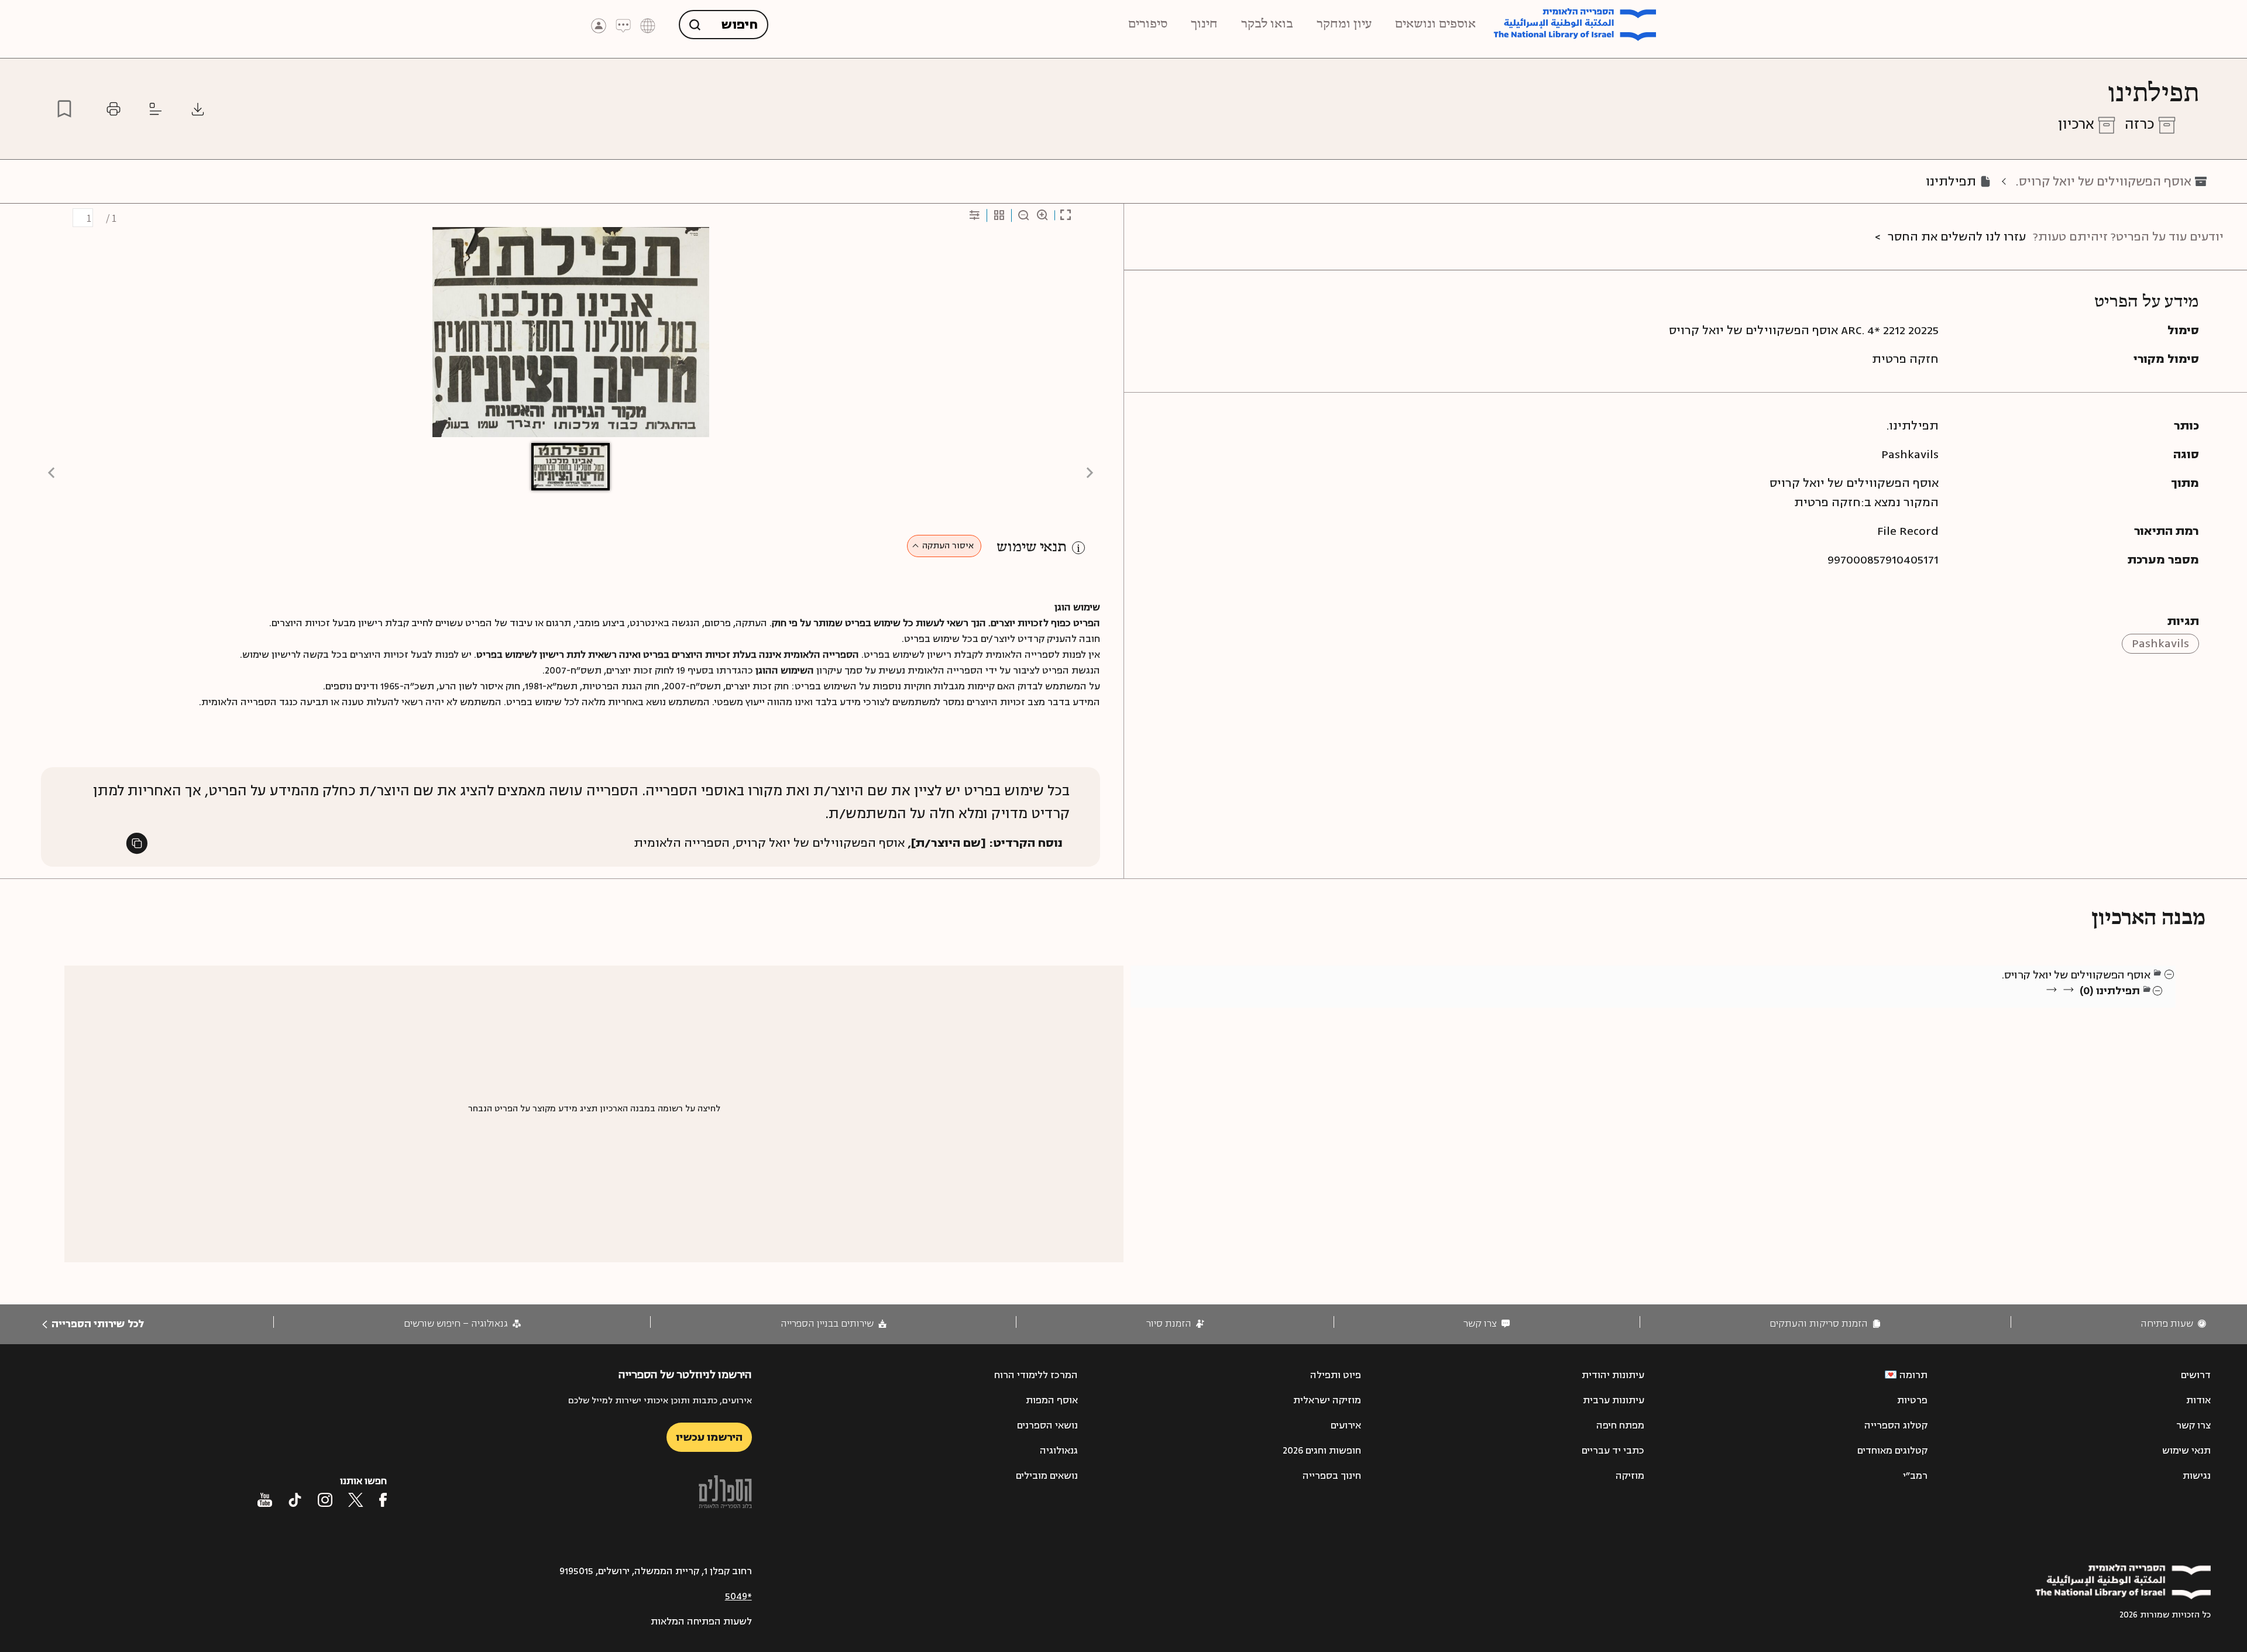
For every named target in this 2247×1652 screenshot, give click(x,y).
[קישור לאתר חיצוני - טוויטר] (356, 1500)
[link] (2173, 1324)
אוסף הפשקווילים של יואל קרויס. (2104, 182)
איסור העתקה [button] (948, 546)
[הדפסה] (114, 109)
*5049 (738, 1596)
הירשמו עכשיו (709, 1437)
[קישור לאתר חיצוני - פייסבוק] (383, 1500)
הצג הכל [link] (2124, 1005)
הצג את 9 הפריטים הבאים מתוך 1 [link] (2077, 1005)
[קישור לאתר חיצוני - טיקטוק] (295, 1500)
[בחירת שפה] (648, 25)
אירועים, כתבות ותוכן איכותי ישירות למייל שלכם (660, 1401)
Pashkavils (2160, 643)
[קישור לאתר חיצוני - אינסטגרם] (325, 1500)
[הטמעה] (156, 109)
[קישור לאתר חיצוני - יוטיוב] (265, 1500)
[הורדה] (198, 109)
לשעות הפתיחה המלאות (701, 1622)
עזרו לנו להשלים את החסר (1957, 237)
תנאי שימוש (1032, 547)
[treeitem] (2170, 974)
